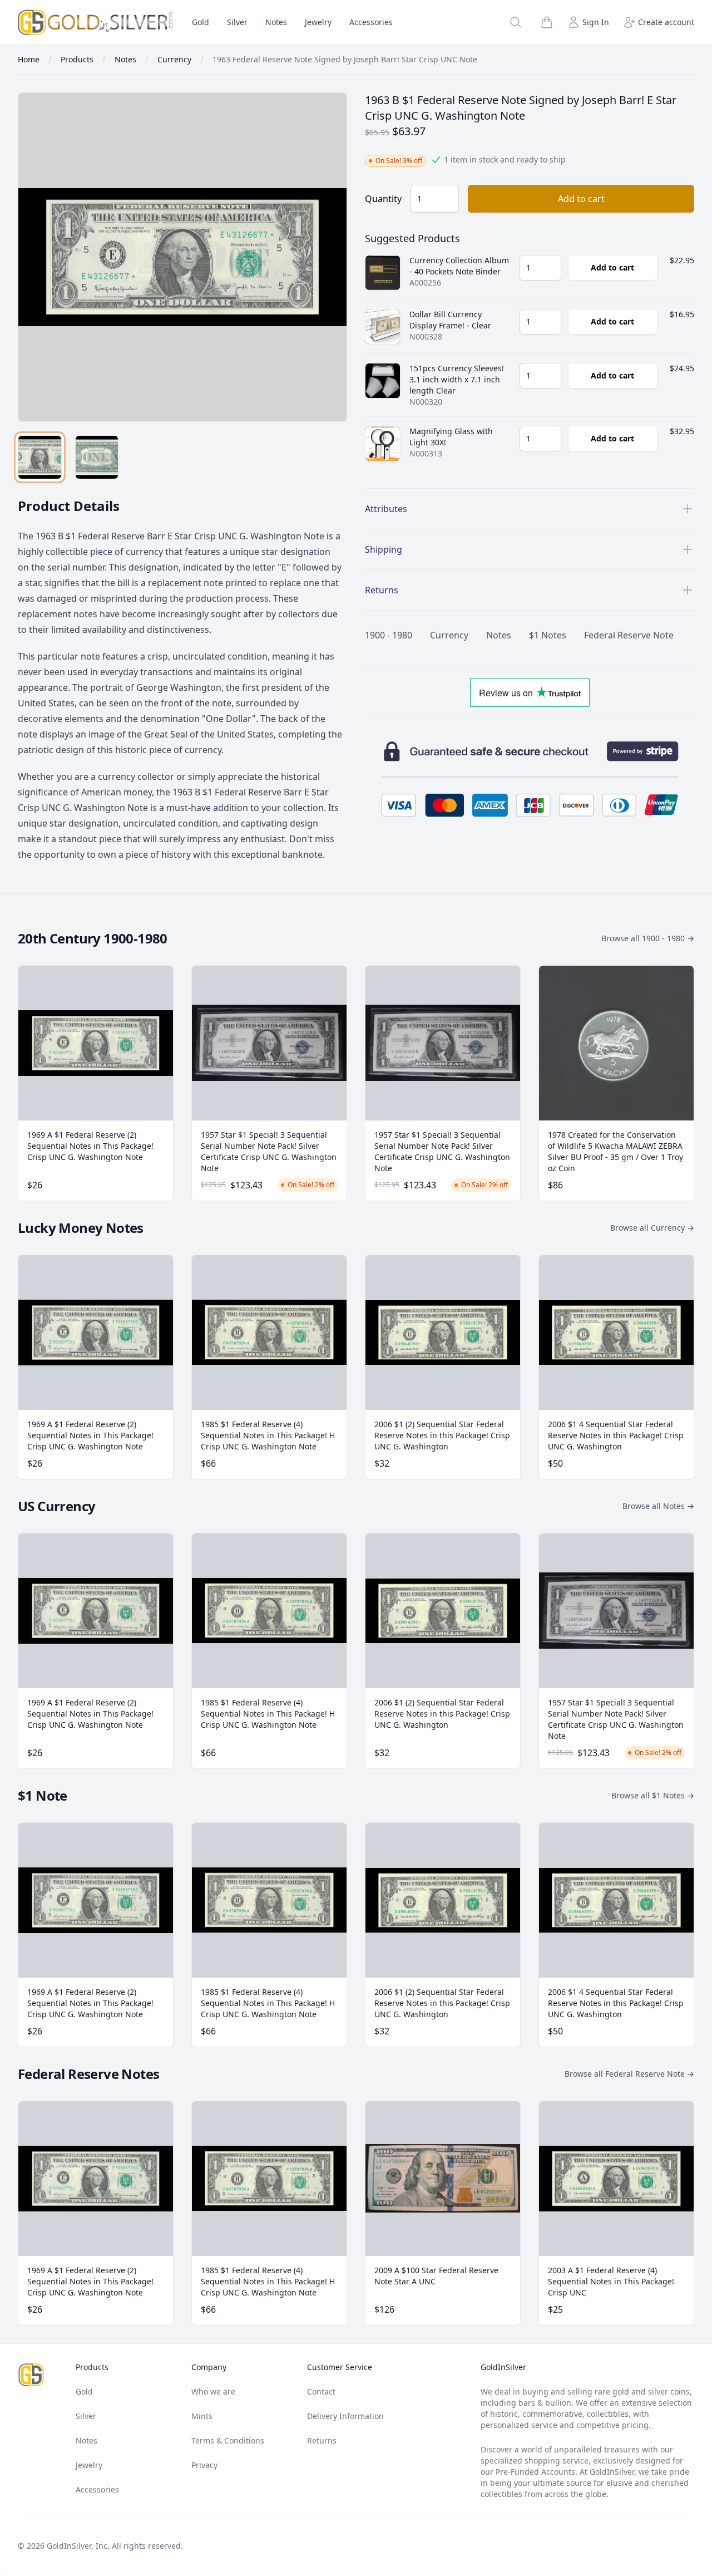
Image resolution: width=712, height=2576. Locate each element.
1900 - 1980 (389, 635)
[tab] (40, 457)
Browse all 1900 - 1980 (648, 938)
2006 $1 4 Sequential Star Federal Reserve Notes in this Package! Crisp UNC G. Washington (616, 1435)
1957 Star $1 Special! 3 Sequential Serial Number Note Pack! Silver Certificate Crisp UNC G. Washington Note (269, 1151)
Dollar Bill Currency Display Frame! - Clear (450, 320)
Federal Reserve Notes (88, 2074)
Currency (449, 635)
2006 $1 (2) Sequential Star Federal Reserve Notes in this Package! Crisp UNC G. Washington (442, 1435)
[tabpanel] (182, 257)
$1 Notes (548, 635)
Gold (201, 22)
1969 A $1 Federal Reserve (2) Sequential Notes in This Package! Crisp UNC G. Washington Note (90, 1146)
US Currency (56, 1506)
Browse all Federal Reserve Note (629, 2074)
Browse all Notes (658, 1506)
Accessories (371, 22)
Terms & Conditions (228, 2440)
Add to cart (581, 199)
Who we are (213, 2391)
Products (92, 2367)
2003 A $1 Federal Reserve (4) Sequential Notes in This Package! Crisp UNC (611, 2281)
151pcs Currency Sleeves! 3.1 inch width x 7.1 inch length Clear (457, 379)
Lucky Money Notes (81, 1228)
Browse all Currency (652, 1228)
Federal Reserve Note (629, 635)
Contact (321, 2391)
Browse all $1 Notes (653, 1795)
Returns (322, 2440)
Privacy (204, 2465)
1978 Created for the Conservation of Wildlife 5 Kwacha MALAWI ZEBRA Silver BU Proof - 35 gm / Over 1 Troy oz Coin (615, 1151)
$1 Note (43, 1795)
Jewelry (318, 22)
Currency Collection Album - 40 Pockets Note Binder (459, 266)
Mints (202, 2416)
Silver (237, 22)
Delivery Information (345, 2416)
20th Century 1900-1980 (93, 938)
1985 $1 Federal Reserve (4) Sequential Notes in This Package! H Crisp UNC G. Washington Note (268, 1435)
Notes (276, 22)
